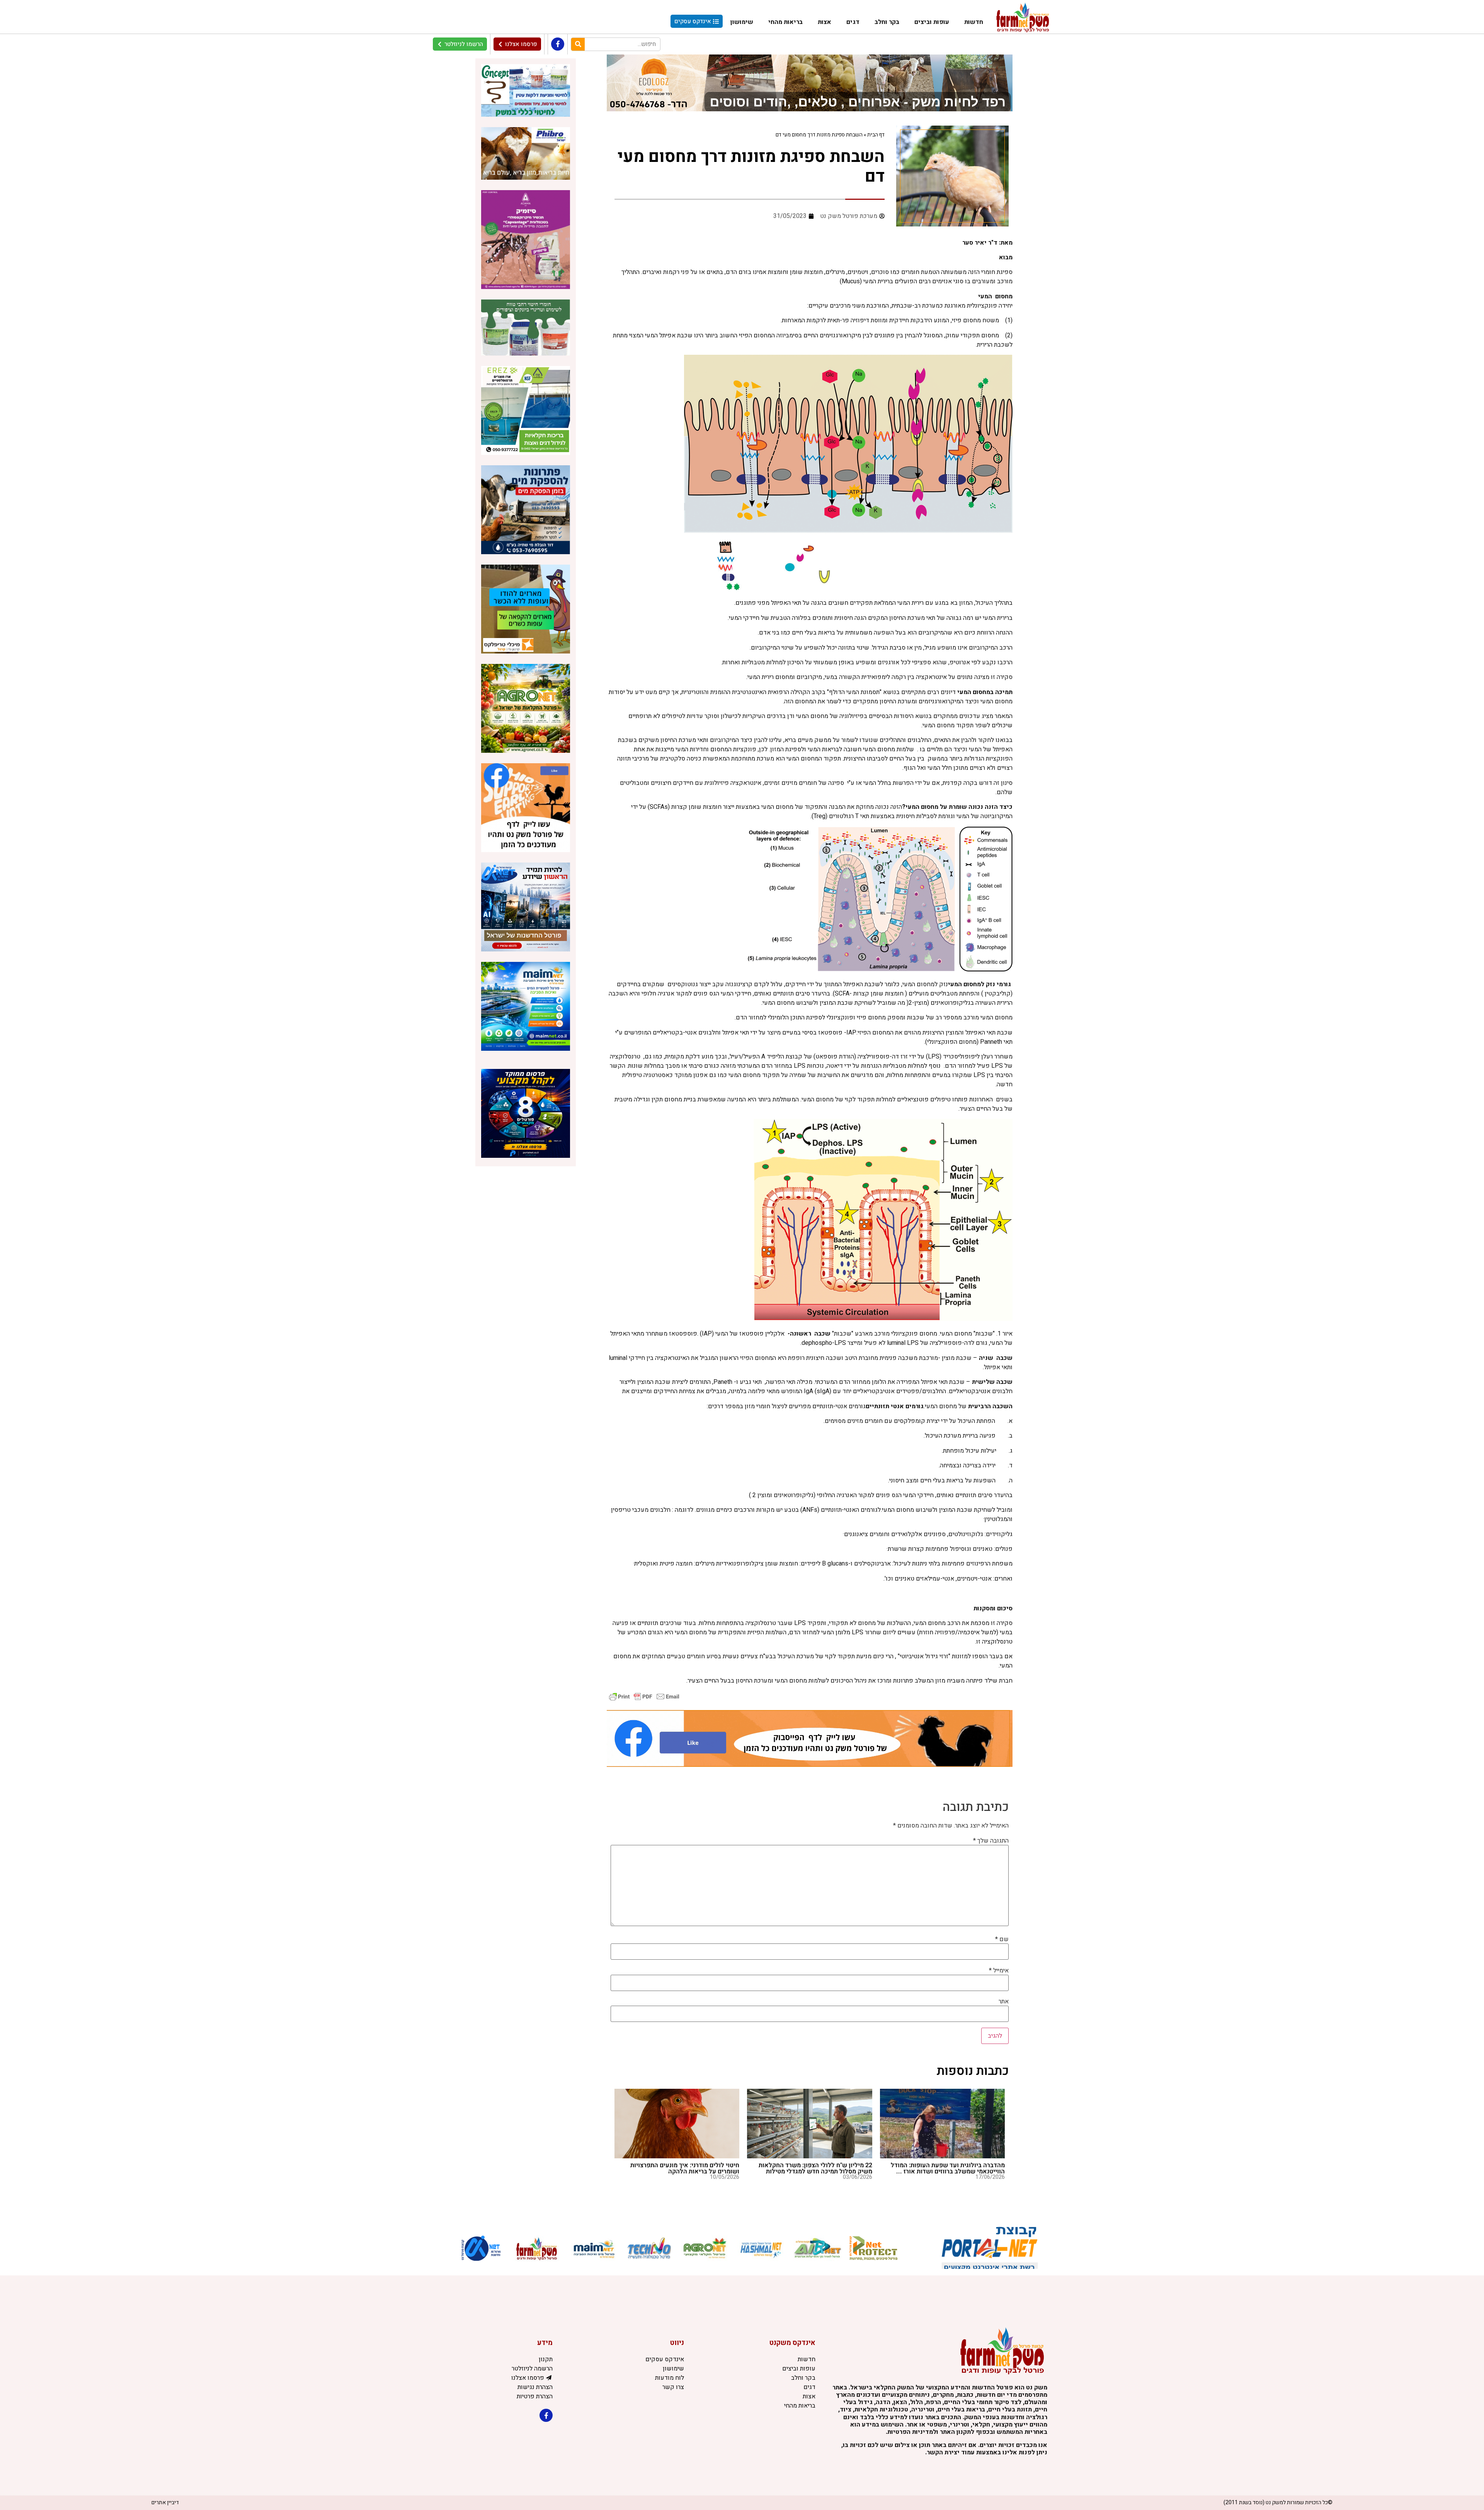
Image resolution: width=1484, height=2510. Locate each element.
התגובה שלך (991, 1841)
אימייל (999, 1971)
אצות (825, 22)
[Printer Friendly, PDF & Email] (644, 1696)
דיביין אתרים (165, 2502)
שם (1002, 1939)
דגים (853, 22)
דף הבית (876, 135)
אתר (1004, 2001)
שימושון (742, 22)
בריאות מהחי (785, 22)
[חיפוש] (578, 44)
